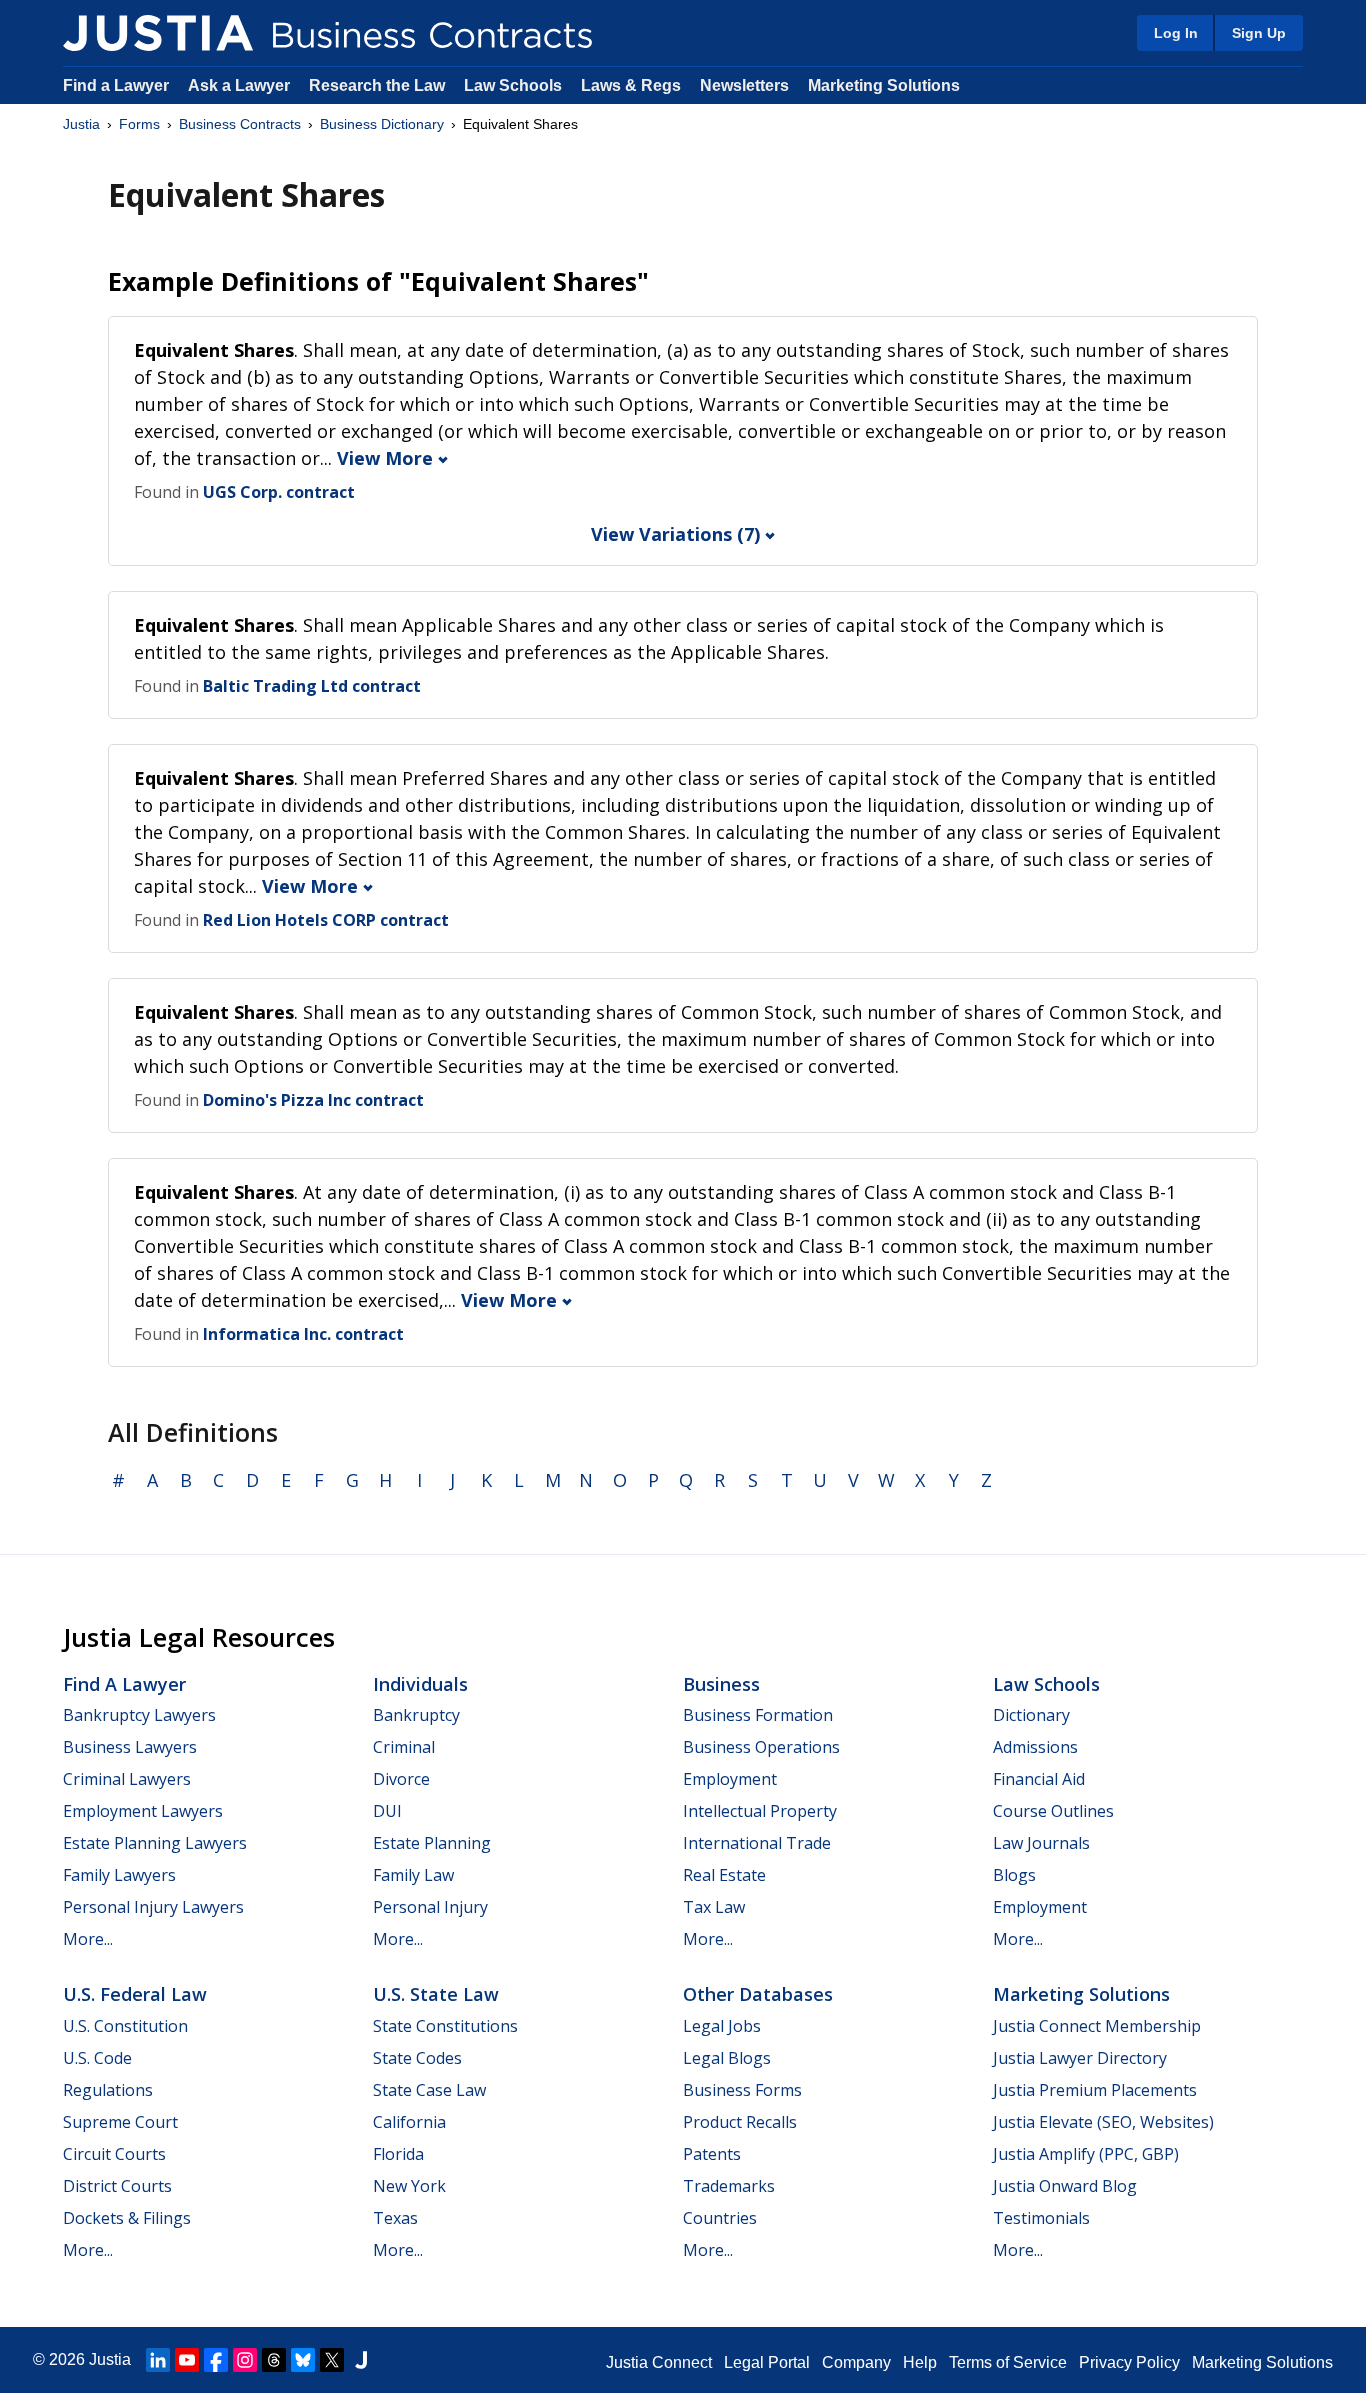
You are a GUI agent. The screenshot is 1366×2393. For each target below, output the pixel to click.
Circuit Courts (114, 2154)
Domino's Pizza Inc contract (313, 1100)
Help (920, 2362)
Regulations (108, 2090)
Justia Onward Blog (1065, 2186)
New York (409, 2186)
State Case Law (429, 2090)
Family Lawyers (119, 1875)
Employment (730, 1779)
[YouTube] (187, 2360)
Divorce (401, 1779)
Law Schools (513, 85)
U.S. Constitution (125, 2026)
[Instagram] (245, 2360)
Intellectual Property (760, 1811)
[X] (332, 2360)
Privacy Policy (1129, 2362)
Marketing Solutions (884, 85)
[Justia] (158, 33)
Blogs (1014, 1875)
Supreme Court (120, 2122)
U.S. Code (97, 2058)
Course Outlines (1053, 1811)
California (409, 2122)
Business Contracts (240, 124)
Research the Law (377, 85)
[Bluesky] (303, 2360)
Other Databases (758, 1994)
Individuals (420, 1684)
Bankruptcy (416, 1715)
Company (856, 2362)
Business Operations (761, 1747)
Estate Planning (432, 1843)
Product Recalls (740, 2122)
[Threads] (274, 2360)
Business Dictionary (382, 124)
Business (721, 1684)
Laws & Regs (631, 85)
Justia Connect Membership (1097, 2026)
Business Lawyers (130, 1747)
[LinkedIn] (158, 2360)
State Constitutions (445, 2026)
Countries (720, 2218)
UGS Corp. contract (279, 492)
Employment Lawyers (143, 1811)
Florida (398, 2154)
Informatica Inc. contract (303, 1334)
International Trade (757, 1843)
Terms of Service (1008, 2362)
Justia (81, 124)
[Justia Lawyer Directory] (361, 2360)
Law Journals (1041, 1843)
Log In (1176, 33)
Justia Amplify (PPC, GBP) (1086, 2154)
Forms (139, 124)
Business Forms (742, 2090)
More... (88, 1939)
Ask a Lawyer (241, 85)
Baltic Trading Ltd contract (312, 686)
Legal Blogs (727, 2058)
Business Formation (758, 1715)
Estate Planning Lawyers (155, 1843)
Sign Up (1259, 33)
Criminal (404, 1747)
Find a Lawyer (116, 85)
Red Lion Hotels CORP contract (326, 920)
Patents (712, 2154)
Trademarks (729, 2186)
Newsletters (744, 85)
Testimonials (1041, 2218)
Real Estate (724, 1875)
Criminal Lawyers (127, 1779)
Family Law (413, 1875)
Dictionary (1031, 1715)
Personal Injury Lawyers (153, 1907)
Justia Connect (659, 2362)
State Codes (417, 2058)
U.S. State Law (436, 1994)
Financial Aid (1039, 1779)
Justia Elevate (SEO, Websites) (1103, 2122)
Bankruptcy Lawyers (139, 1715)
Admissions (1035, 1747)
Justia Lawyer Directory (1080, 2058)
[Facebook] (216, 2360)
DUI (387, 1811)
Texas (395, 2218)
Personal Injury (430, 1907)
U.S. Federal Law (135, 1994)
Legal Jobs (722, 2026)
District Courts (117, 2186)
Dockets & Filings (127, 2218)
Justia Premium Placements (1095, 2090)
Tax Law (714, 1907)
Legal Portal (767, 2362)
